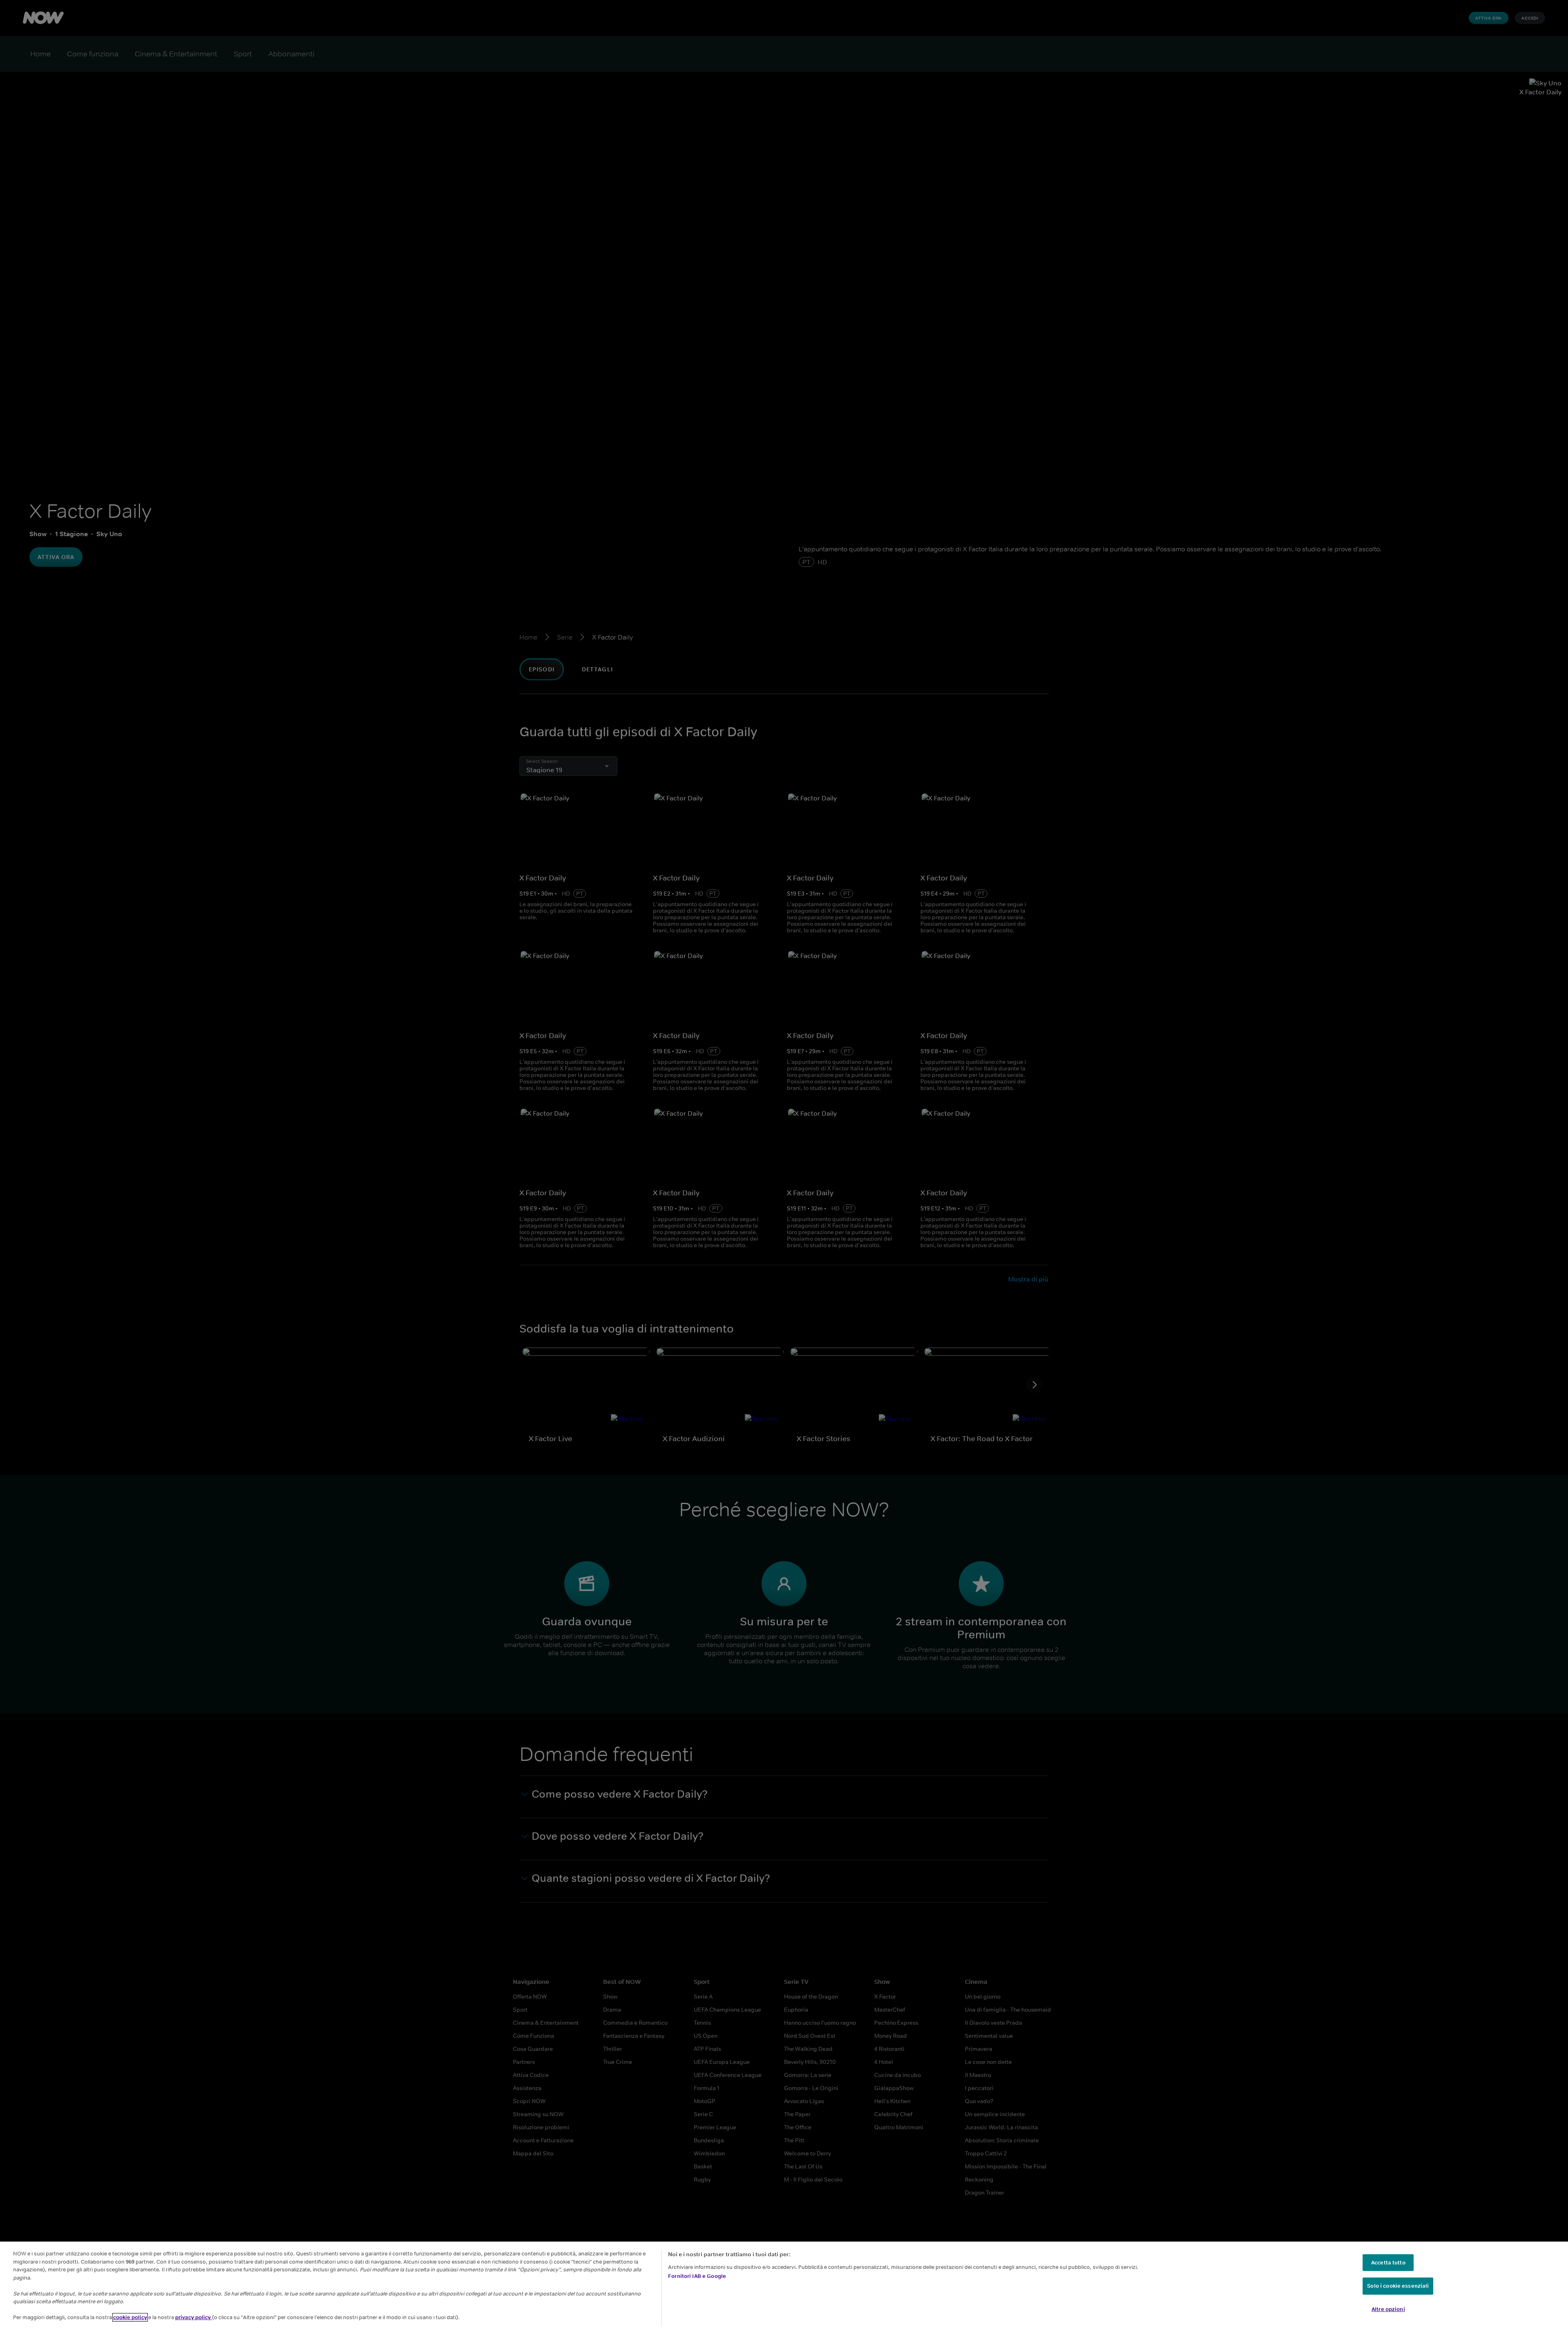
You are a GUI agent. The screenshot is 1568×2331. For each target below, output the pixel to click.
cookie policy (130, 2317)
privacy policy (194, 2317)
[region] (784, 2286)
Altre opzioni (1388, 2309)
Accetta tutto (1388, 2263)
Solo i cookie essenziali (1398, 2286)
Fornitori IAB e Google (697, 2276)
